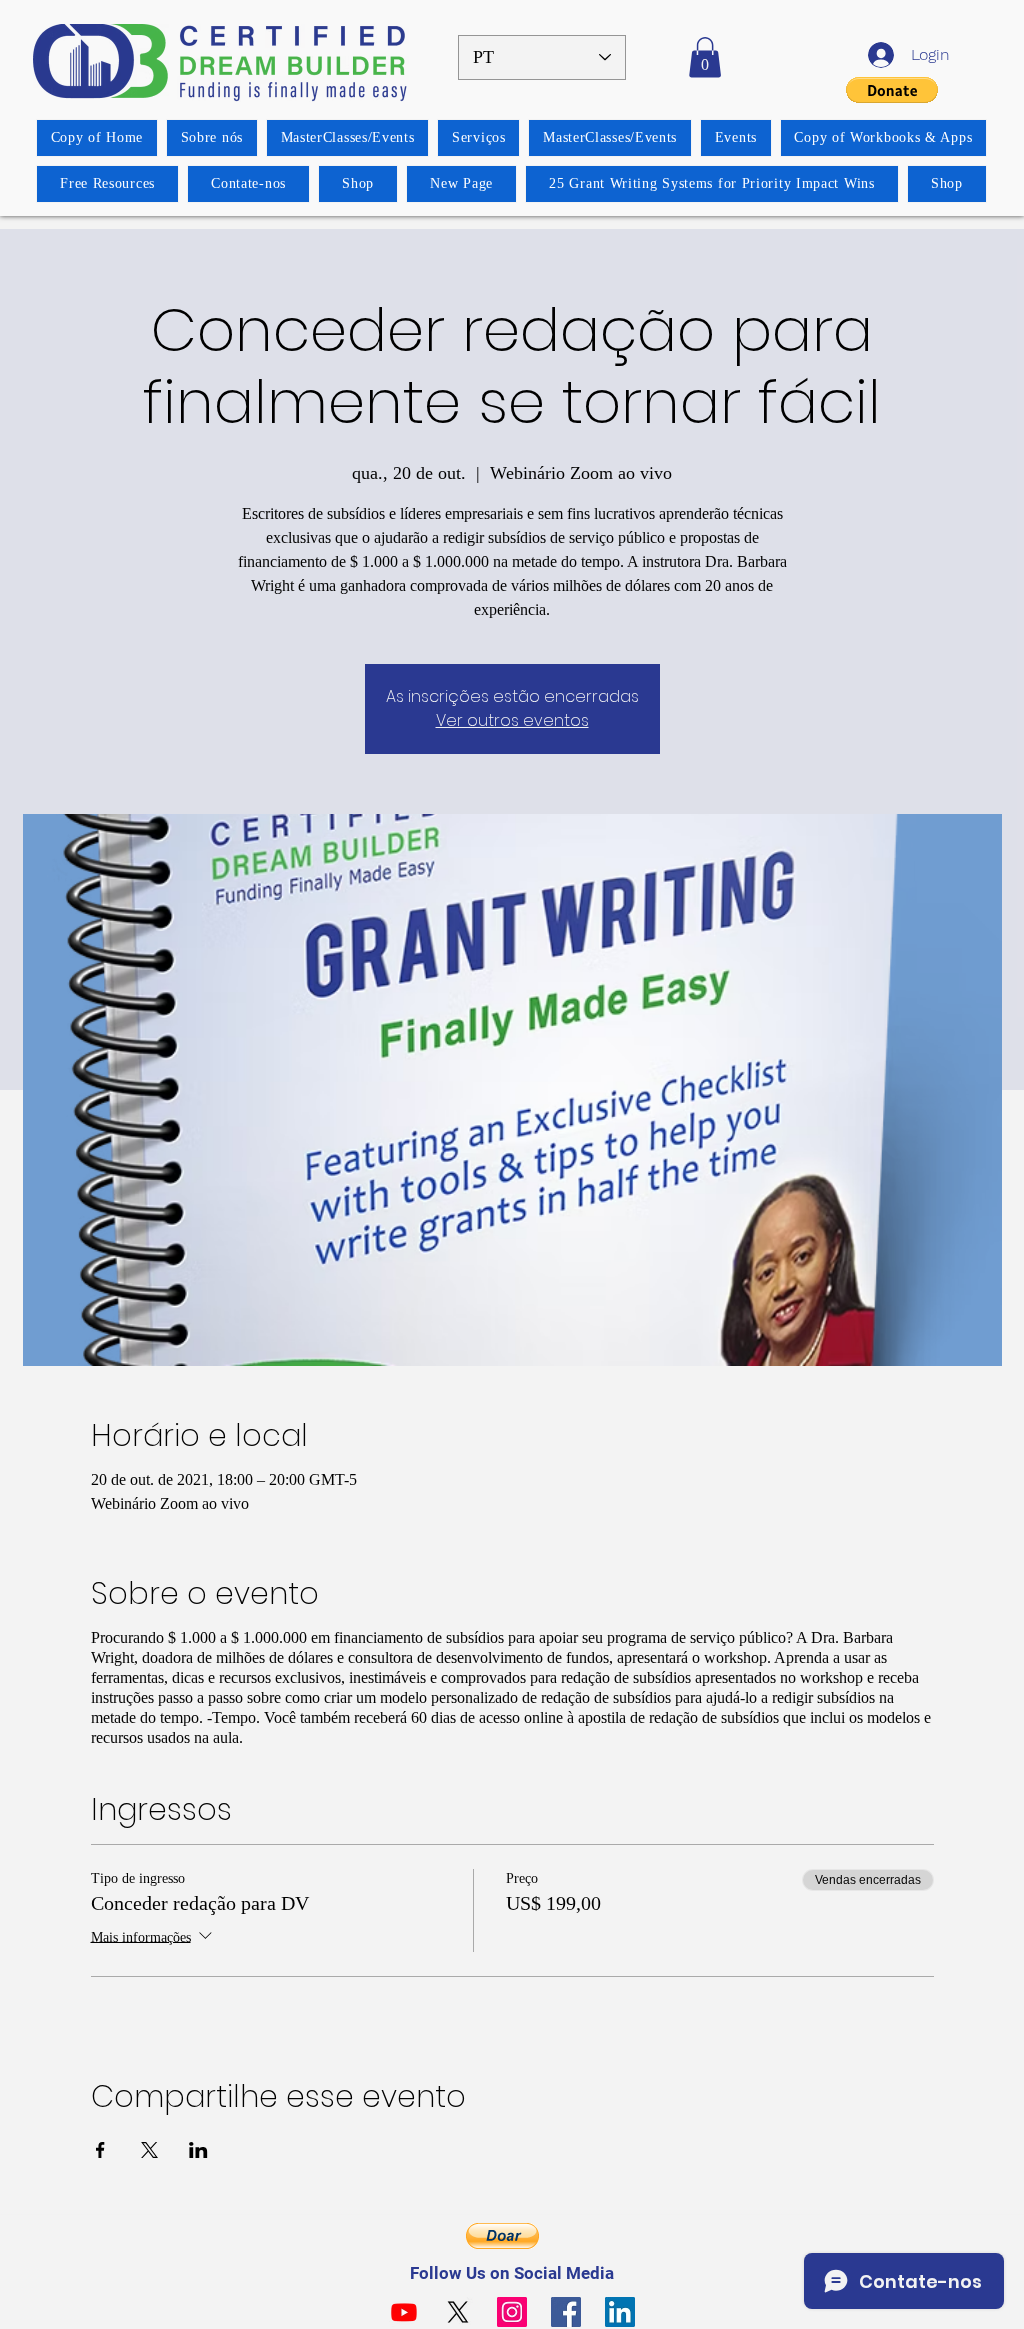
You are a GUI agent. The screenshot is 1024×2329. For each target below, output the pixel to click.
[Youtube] (404, 2312)
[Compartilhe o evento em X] (149, 2150)
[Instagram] (512, 2312)
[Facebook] (566, 2312)
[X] (458, 2312)
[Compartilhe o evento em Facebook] (100, 2150)
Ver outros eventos (512, 720)
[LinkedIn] (620, 2312)
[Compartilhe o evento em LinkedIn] (198, 2150)
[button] (705, 57)
